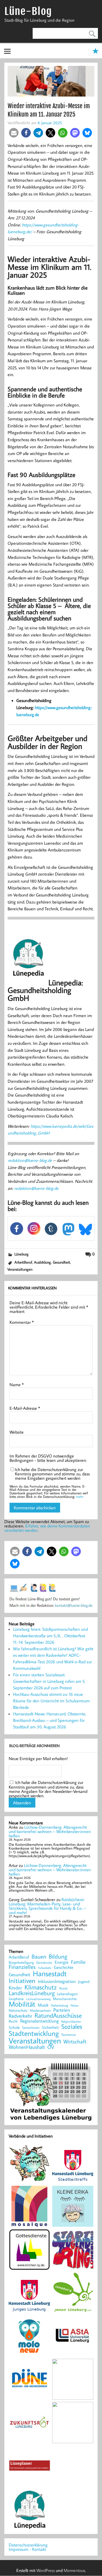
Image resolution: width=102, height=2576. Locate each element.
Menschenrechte (65, 1999)
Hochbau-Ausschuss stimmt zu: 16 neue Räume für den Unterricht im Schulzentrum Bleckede (51, 1701)
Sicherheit (50, 2027)
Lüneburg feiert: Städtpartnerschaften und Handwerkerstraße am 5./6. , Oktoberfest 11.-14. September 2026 (50, 1636)
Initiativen (22, 1981)
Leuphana (16, 1999)
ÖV (51, 2047)
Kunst (63, 1988)
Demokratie (44, 1963)
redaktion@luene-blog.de (30, 1160)
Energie (62, 1962)
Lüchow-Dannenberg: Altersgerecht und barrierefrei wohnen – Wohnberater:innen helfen (50, 1831)
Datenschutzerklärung (28, 2545)
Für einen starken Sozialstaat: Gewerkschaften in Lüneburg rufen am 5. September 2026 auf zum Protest (49, 1681)
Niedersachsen (40, 2011)
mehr (80, 1497)
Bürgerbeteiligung (21, 1963)
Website (17, 1432)
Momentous (74, 2570)
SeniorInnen (31, 2028)
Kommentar (22, 1322)
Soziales (72, 2026)
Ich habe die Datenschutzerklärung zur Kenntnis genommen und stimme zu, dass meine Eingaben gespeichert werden (52, 1474)
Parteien (62, 2010)
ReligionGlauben (71, 2022)
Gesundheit (61, 1262)
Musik (43, 2005)
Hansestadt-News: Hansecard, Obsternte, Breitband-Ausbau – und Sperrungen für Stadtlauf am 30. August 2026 (50, 1720)
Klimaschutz (41, 1987)
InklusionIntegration (57, 1981)
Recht (13, 2021)
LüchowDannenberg (38, 1999)
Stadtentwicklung (34, 2033)
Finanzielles (22, 1967)
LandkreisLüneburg (32, 1993)
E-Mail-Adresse (25, 1408)
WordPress (46, 2570)
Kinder (15, 1988)
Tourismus (69, 2035)
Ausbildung (42, 1262)
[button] (14, 133)
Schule (14, 2027)
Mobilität (22, 2004)
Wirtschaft (75, 2041)
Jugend (84, 1982)
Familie (78, 1962)
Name (17, 1385)
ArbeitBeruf (23, 1262)
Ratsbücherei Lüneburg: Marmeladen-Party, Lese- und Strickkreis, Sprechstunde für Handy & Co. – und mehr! (47, 1906)
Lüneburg (21, 1254)
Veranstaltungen (20, 1269)
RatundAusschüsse (58, 2016)
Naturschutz (18, 2011)
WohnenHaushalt (27, 2047)
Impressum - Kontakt (27, 2549)
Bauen (39, 1957)
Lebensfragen (67, 1994)
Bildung (58, 1956)
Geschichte (64, 1967)
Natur (75, 2005)
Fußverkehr (45, 1968)
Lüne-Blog (28, 11)
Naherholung (60, 2005)
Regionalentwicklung (39, 2021)
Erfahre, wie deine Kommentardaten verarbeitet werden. (47, 1528)
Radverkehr (20, 2016)
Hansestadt (50, 1974)
